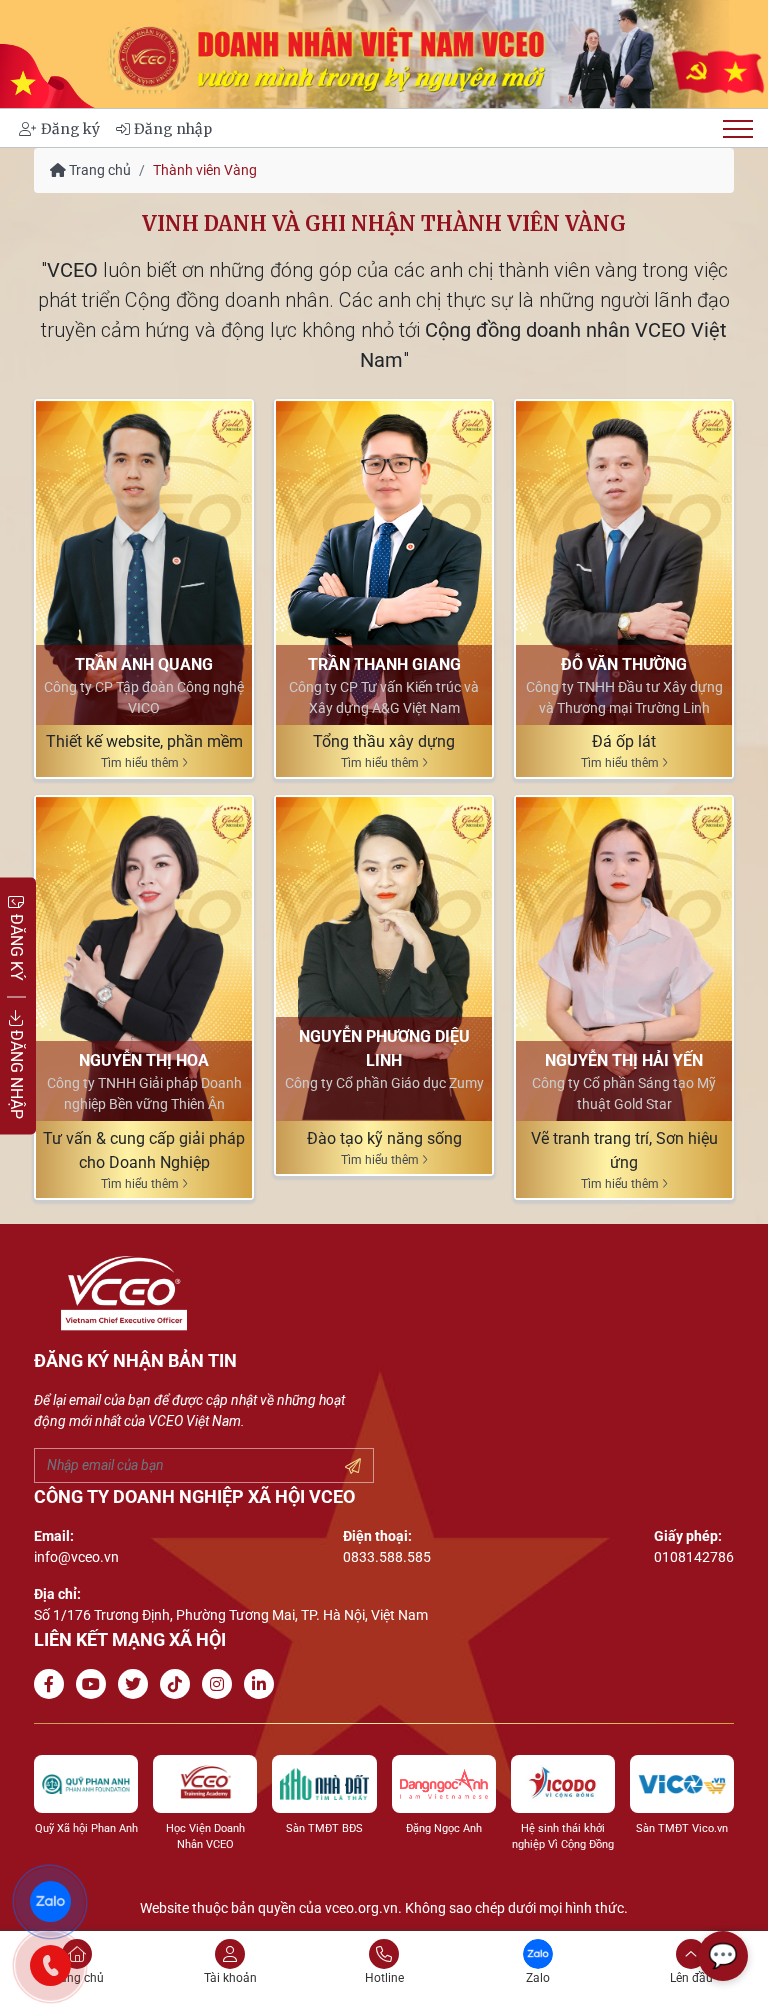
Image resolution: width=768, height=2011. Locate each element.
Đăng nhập (173, 129)
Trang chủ (98, 170)
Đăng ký (70, 129)
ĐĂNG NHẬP (16, 1071)
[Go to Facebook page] (53, 1684)
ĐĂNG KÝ (16, 944)
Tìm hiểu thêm (141, 763)
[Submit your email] (353, 1467)
